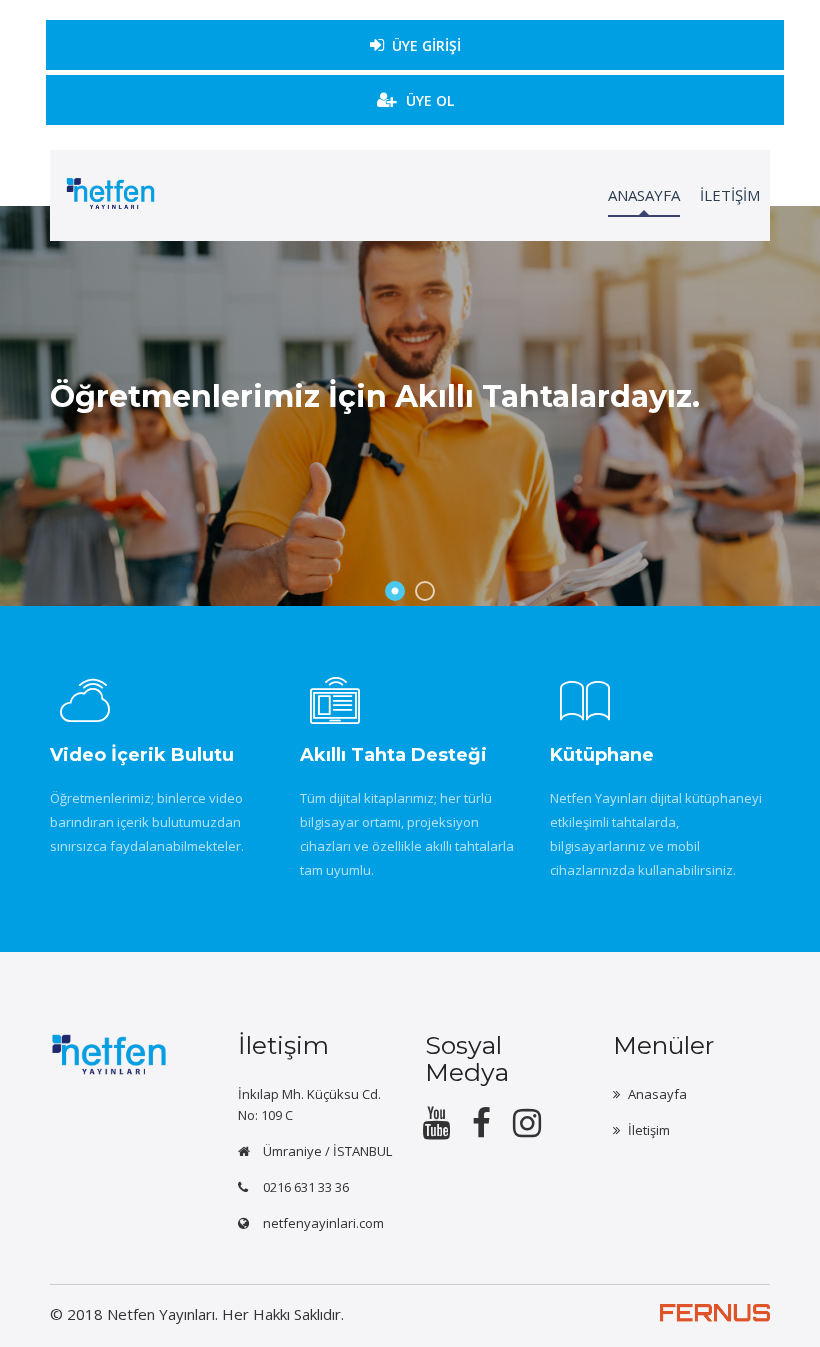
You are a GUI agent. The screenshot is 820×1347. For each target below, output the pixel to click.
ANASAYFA (644, 195)
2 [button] (425, 591)
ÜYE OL (430, 100)
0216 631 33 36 (306, 1187)
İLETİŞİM (730, 195)
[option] (410, 406)
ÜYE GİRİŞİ (426, 45)
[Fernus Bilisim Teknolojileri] (715, 1324)
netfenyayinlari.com (323, 1223)
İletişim (649, 1130)
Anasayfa (657, 1094)
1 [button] (395, 591)
